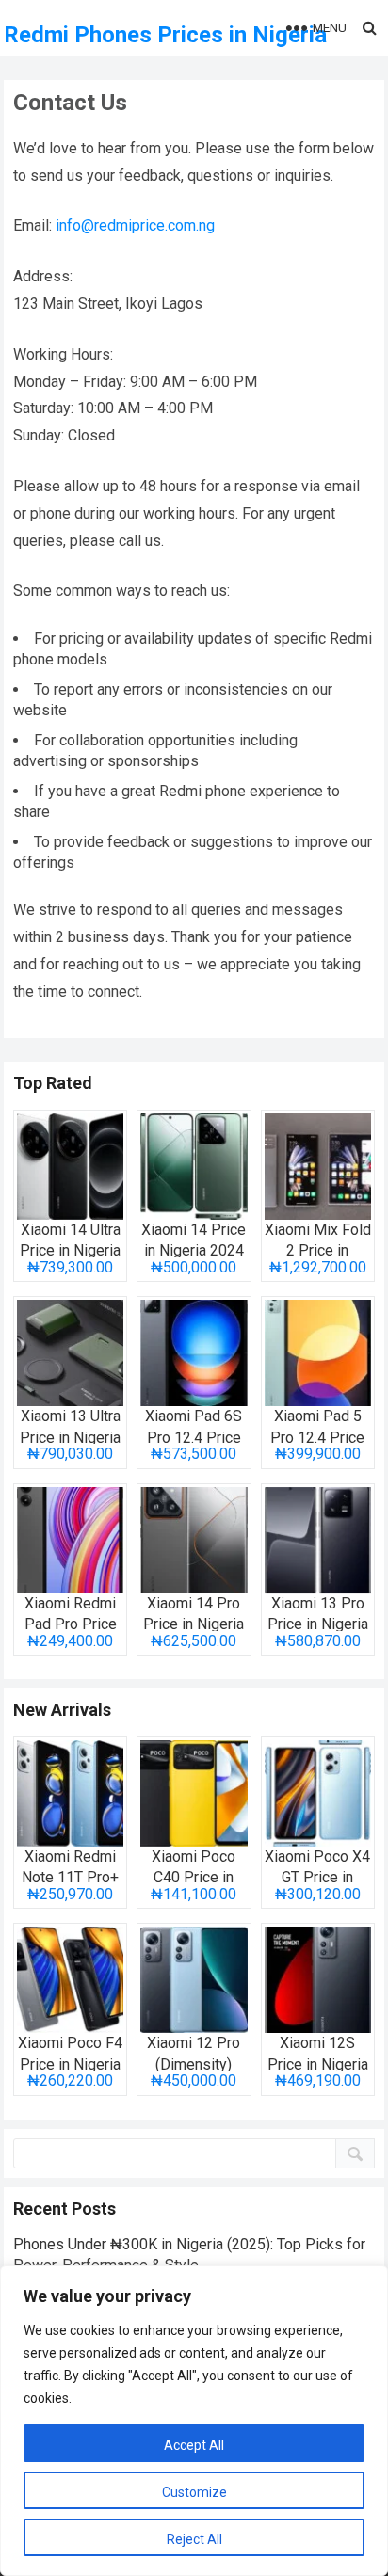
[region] (194, 2421)
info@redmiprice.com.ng (135, 225)
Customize (194, 2492)
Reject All (194, 2539)
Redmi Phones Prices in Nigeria (165, 35)
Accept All (194, 2445)
